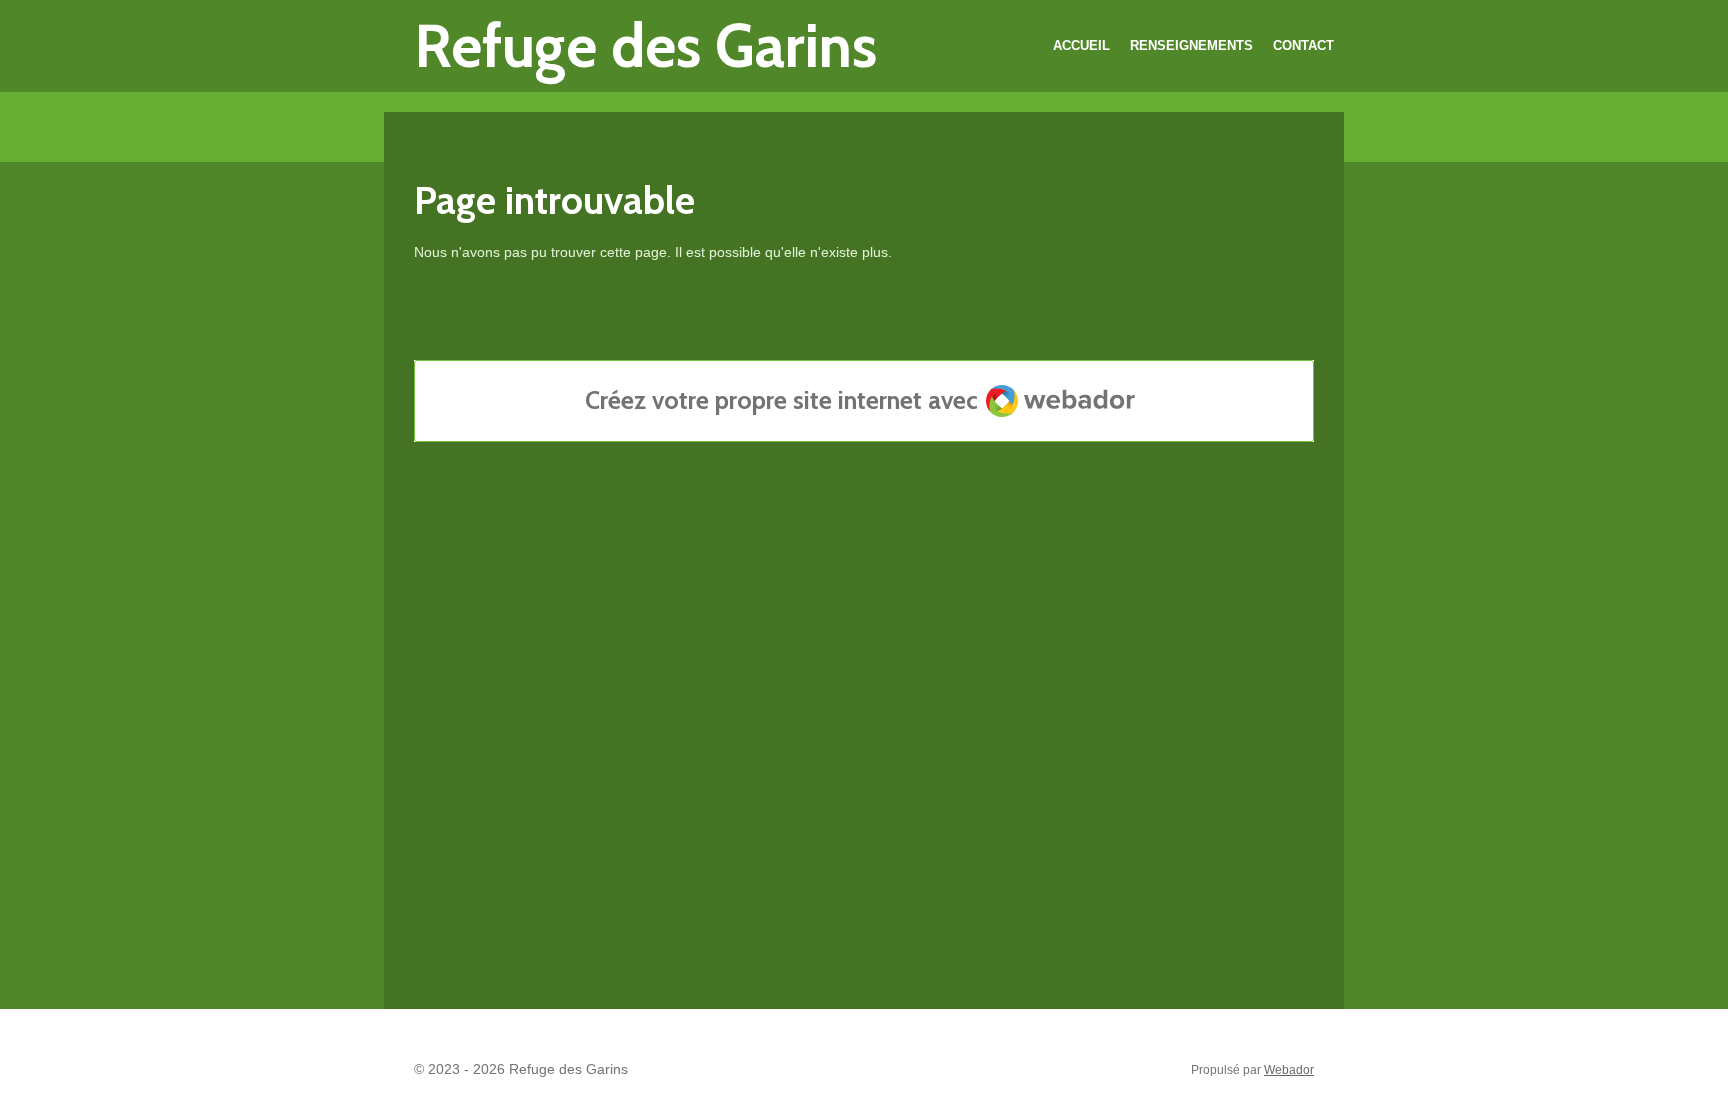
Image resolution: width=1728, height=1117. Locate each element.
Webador (1289, 1069)
